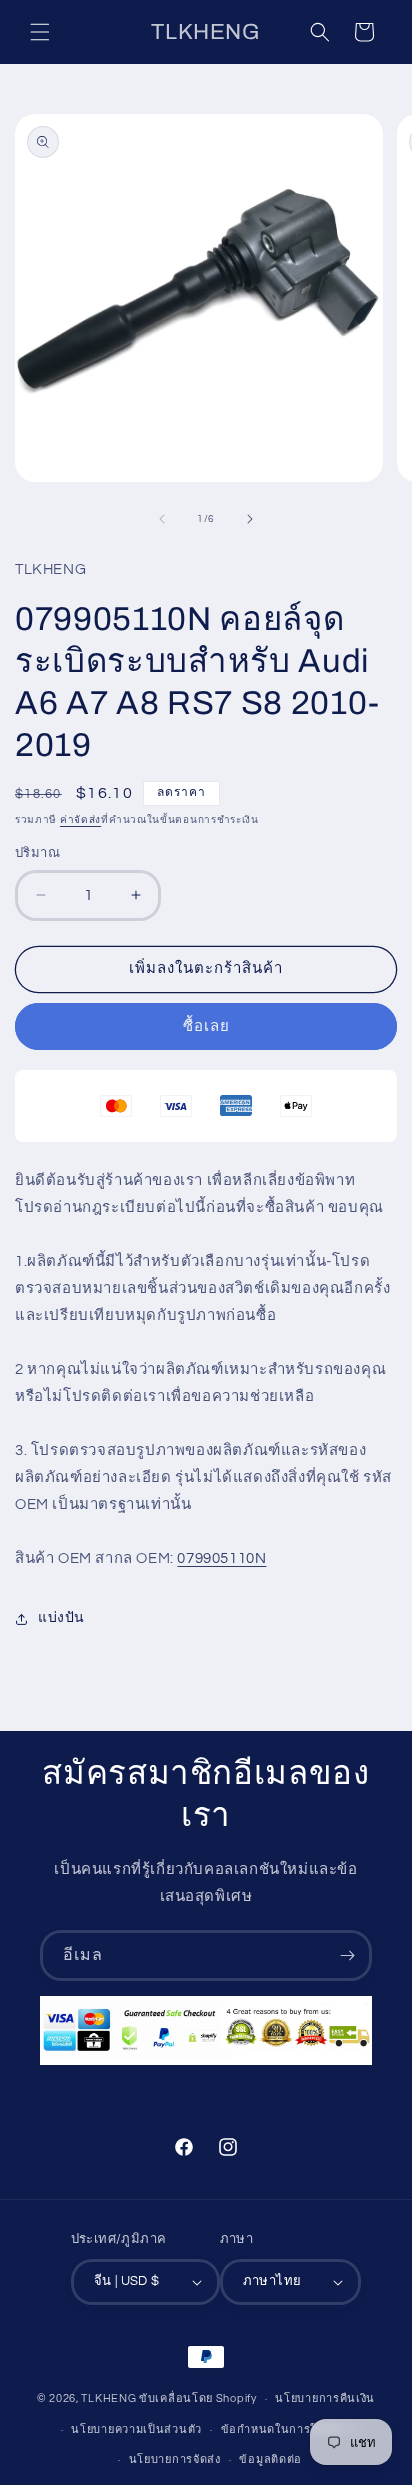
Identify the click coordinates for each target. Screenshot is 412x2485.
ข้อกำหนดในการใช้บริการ (290, 2429)
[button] (40, 32)
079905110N (221, 1558)
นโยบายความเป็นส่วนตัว (136, 2429)
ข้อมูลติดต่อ (270, 2459)
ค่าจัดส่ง (80, 820)
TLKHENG (108, 2398)
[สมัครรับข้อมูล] (347, 1955)
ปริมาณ (37, 853)
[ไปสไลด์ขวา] (250, 519)
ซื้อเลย (206, 1026)
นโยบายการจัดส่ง (175, 2459)
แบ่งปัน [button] (61, 1618)
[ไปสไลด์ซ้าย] (162, 519)
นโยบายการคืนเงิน (325, 2398)
